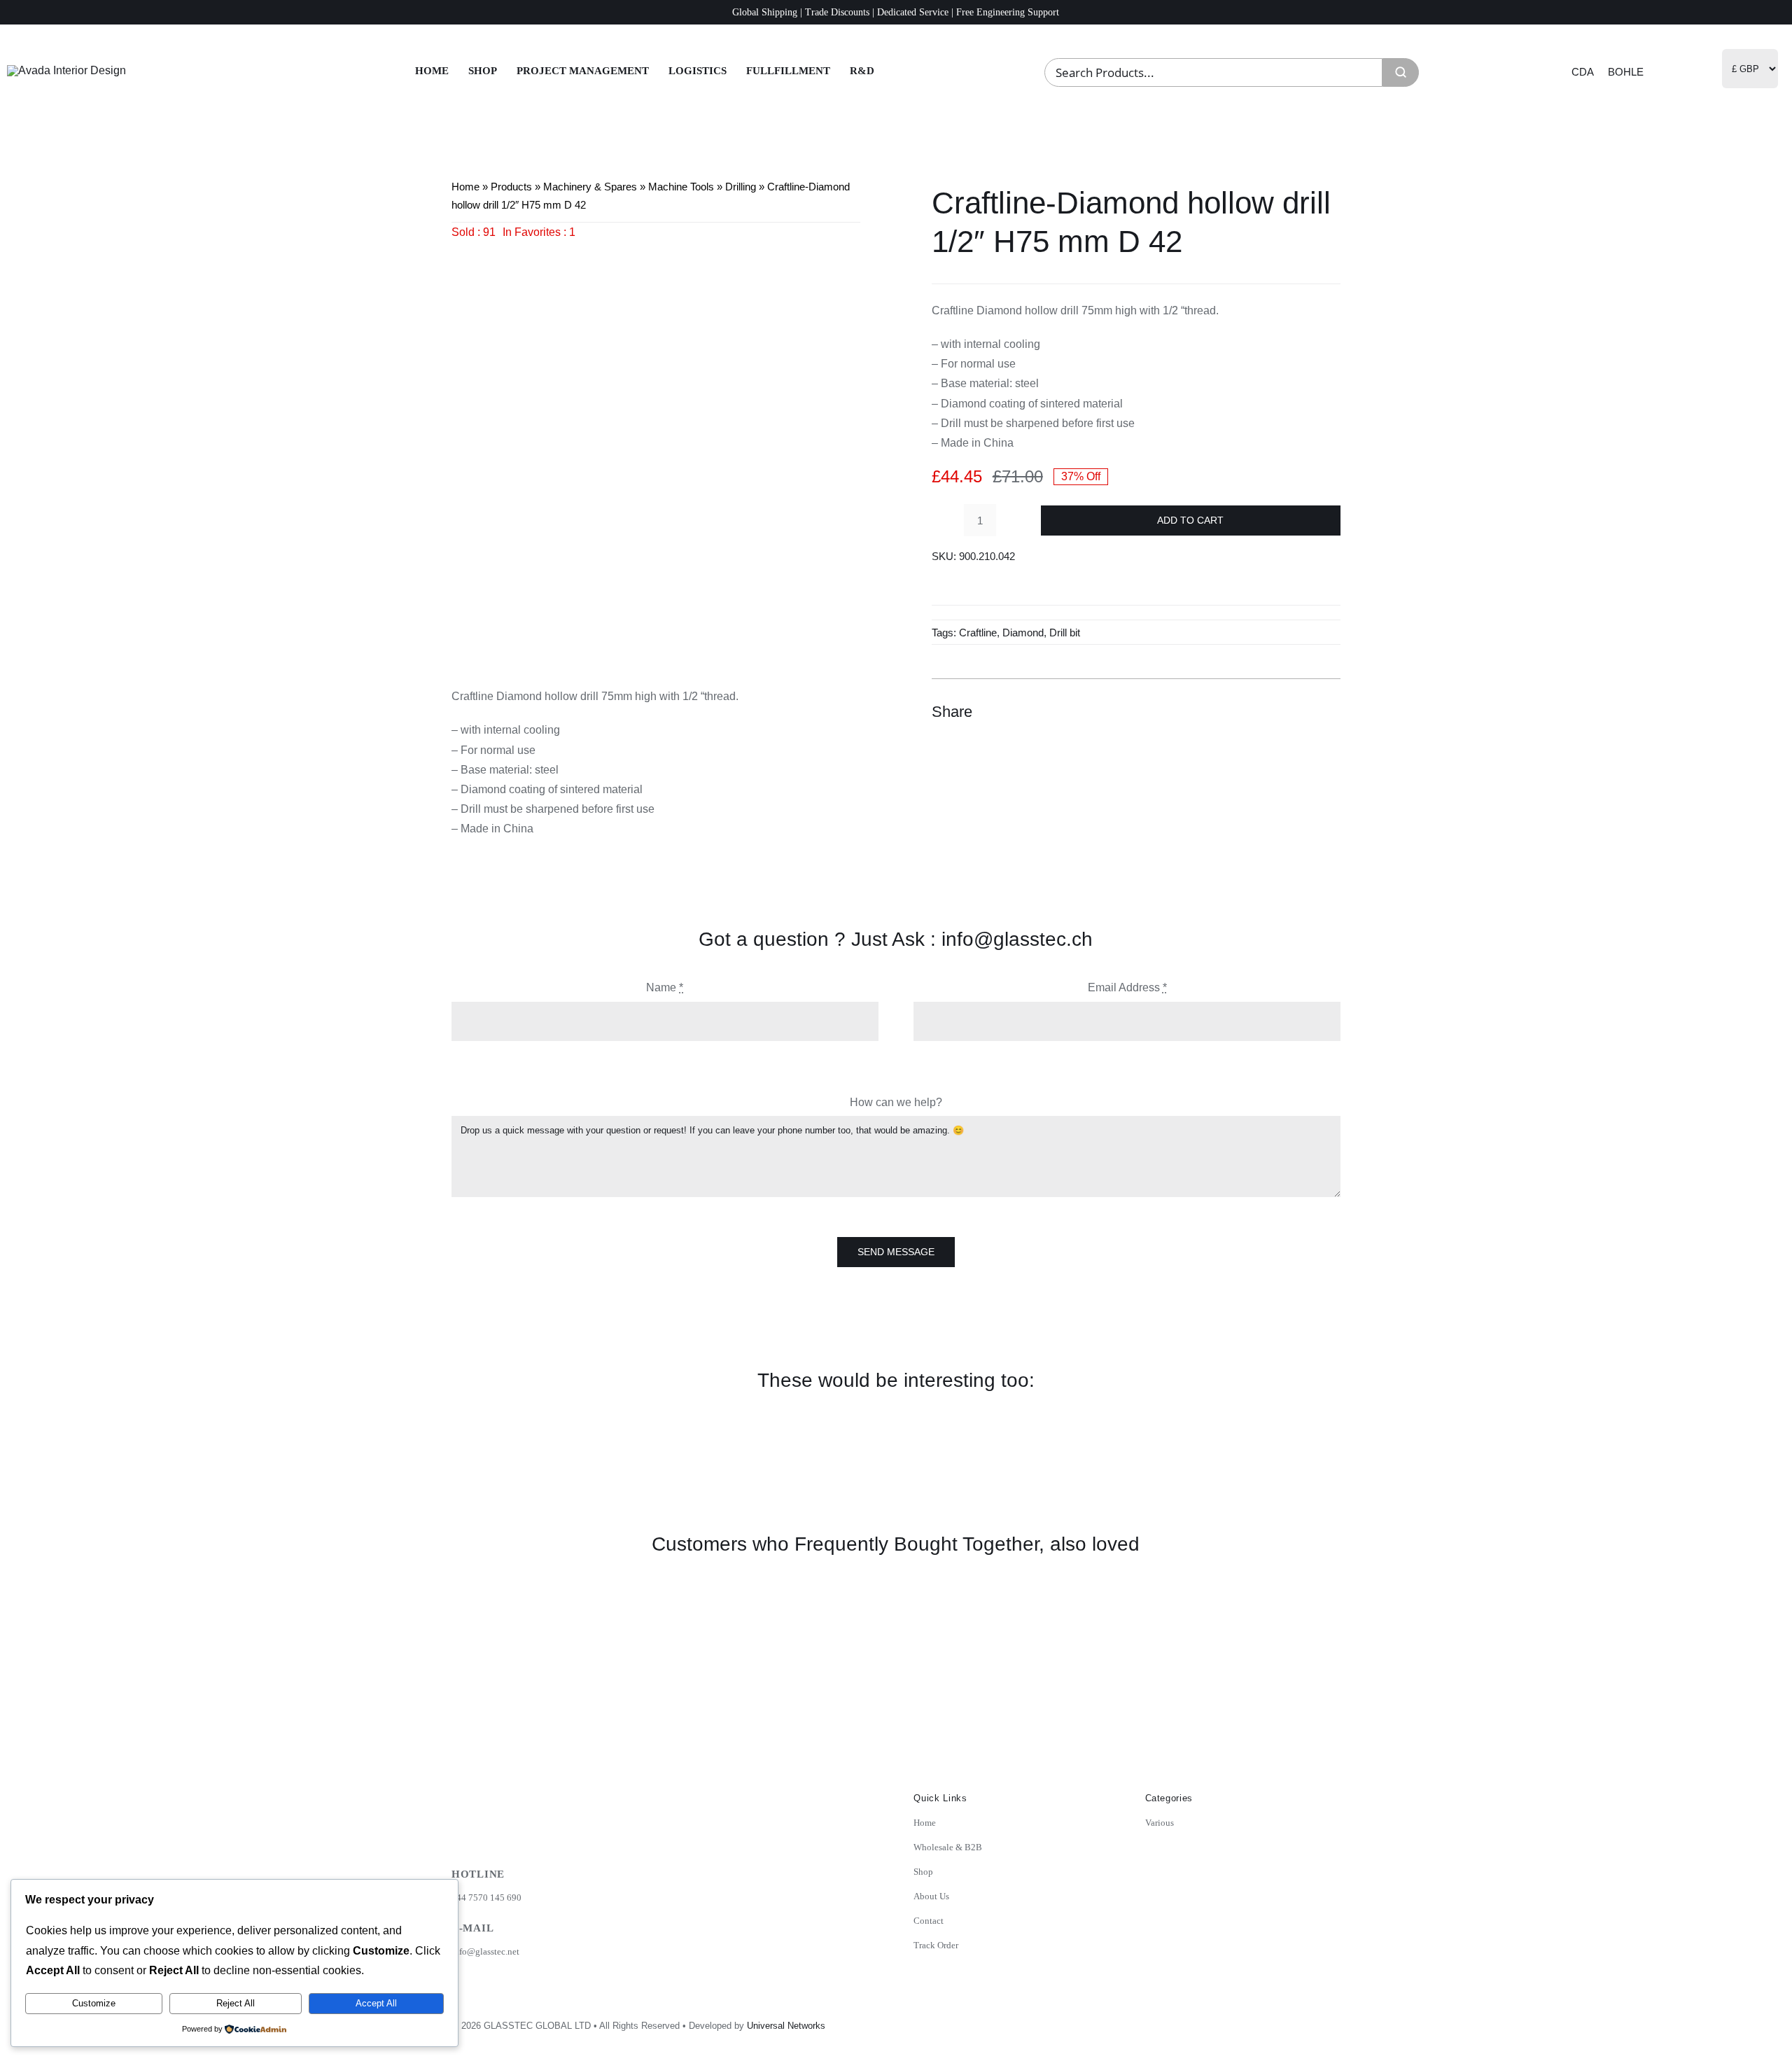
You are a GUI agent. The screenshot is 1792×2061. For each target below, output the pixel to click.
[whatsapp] (1329, 2021)
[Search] (1401, 72)
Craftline (978, 633)
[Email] (1328, 712)
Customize (94, 2003)
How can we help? (896, 1102)
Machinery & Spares (590, 187)
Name (665, 987)
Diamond (1023, 633)
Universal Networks (786, 2026)
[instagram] (1236, 2021)
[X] (1277, 712)
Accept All (376, 2003)
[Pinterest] (1303, 712)
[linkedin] (1298, 2021)
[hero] (66, 70)
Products (511, 187)
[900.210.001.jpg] (656, 447)
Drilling (741, 187)
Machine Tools (681, 187)
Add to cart (1190, 520)
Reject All (236, 2003)
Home (465, 187)
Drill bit (1065, 633)
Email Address (1127, 987)
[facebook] (1267, 2021)
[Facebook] (1252, 712)
